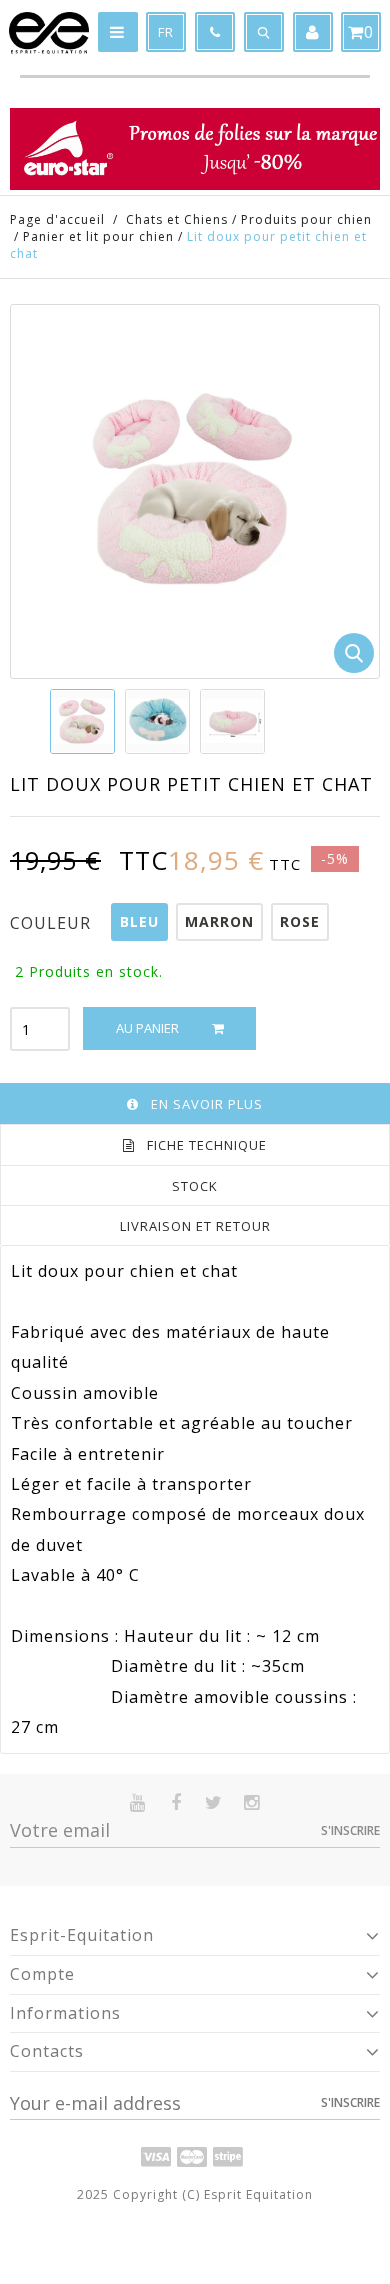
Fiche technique (207, 1145)
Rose (300, 921)
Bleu (139, 921)
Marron (219, 921)
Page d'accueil (57, 219)
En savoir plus (207, 1104)
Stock (195, 1186)
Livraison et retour (195, 1226)
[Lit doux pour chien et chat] (82, 721)
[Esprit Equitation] (49, 33)
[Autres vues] (51, 721)
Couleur (53, 923)
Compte (42, 1974)
